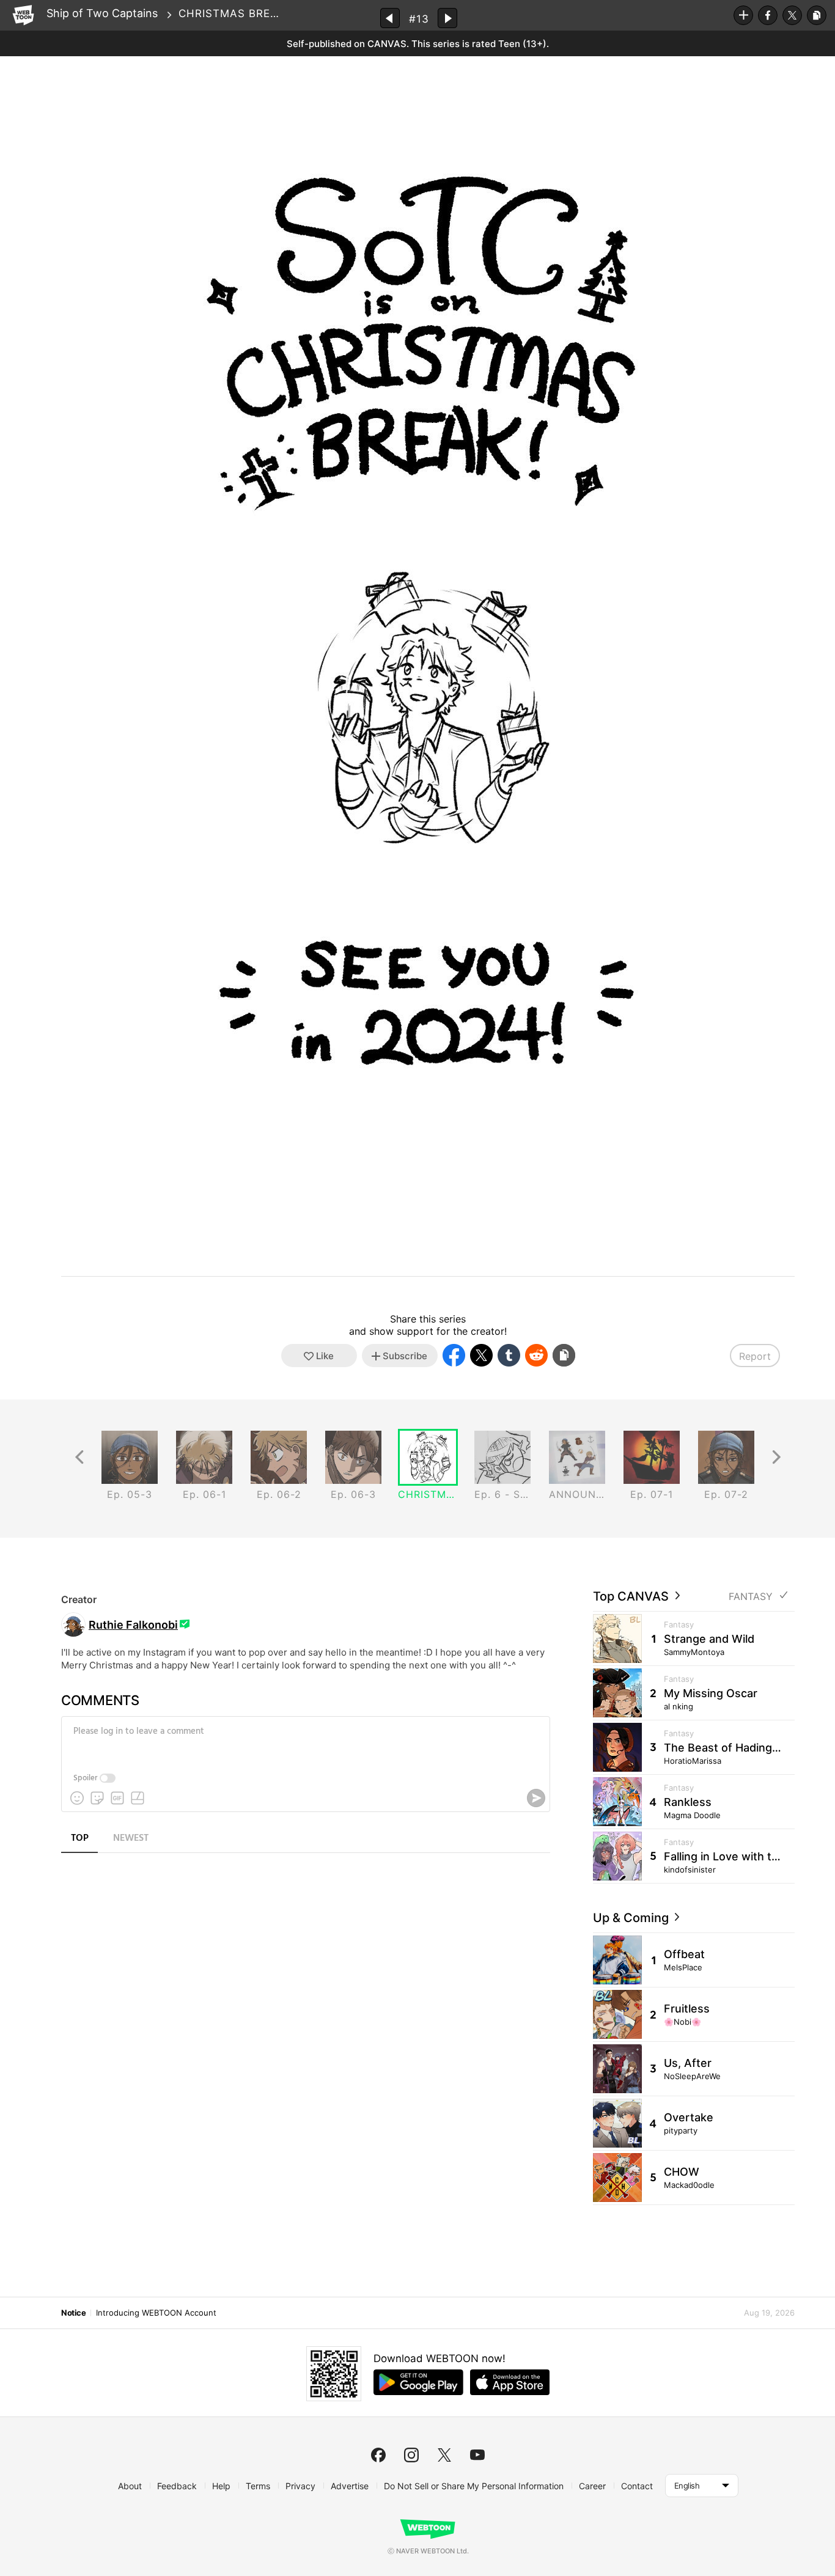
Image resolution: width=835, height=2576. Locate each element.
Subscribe (743, 15)
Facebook (768, 15)
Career (592, 2486)
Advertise (350, 2486)
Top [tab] (80, 1838)
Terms (258, 2486)
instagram (411, 2455)
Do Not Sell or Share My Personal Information (474, 2486)
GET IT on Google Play (418, 2382)
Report (755, 1356)
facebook (378, 2455)
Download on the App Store (510, 2382)
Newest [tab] (131, 1838)
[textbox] (304, 1741)
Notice (73, 2313)
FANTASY (751, 1597)
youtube (477, 2455)
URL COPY (817, 15)
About (130, 2486)
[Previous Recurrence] (79, 1457)
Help (221, 2486)
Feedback (177, 2486)
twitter (444, 2455)
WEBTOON (23, 15)
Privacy (300, 2486)
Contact (637, 2486)
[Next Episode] (447, 18)
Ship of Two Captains (102, 13)
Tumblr (509, 1355)
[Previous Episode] (390, 18)
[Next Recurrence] (776, 1457)
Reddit (536, 1355)
